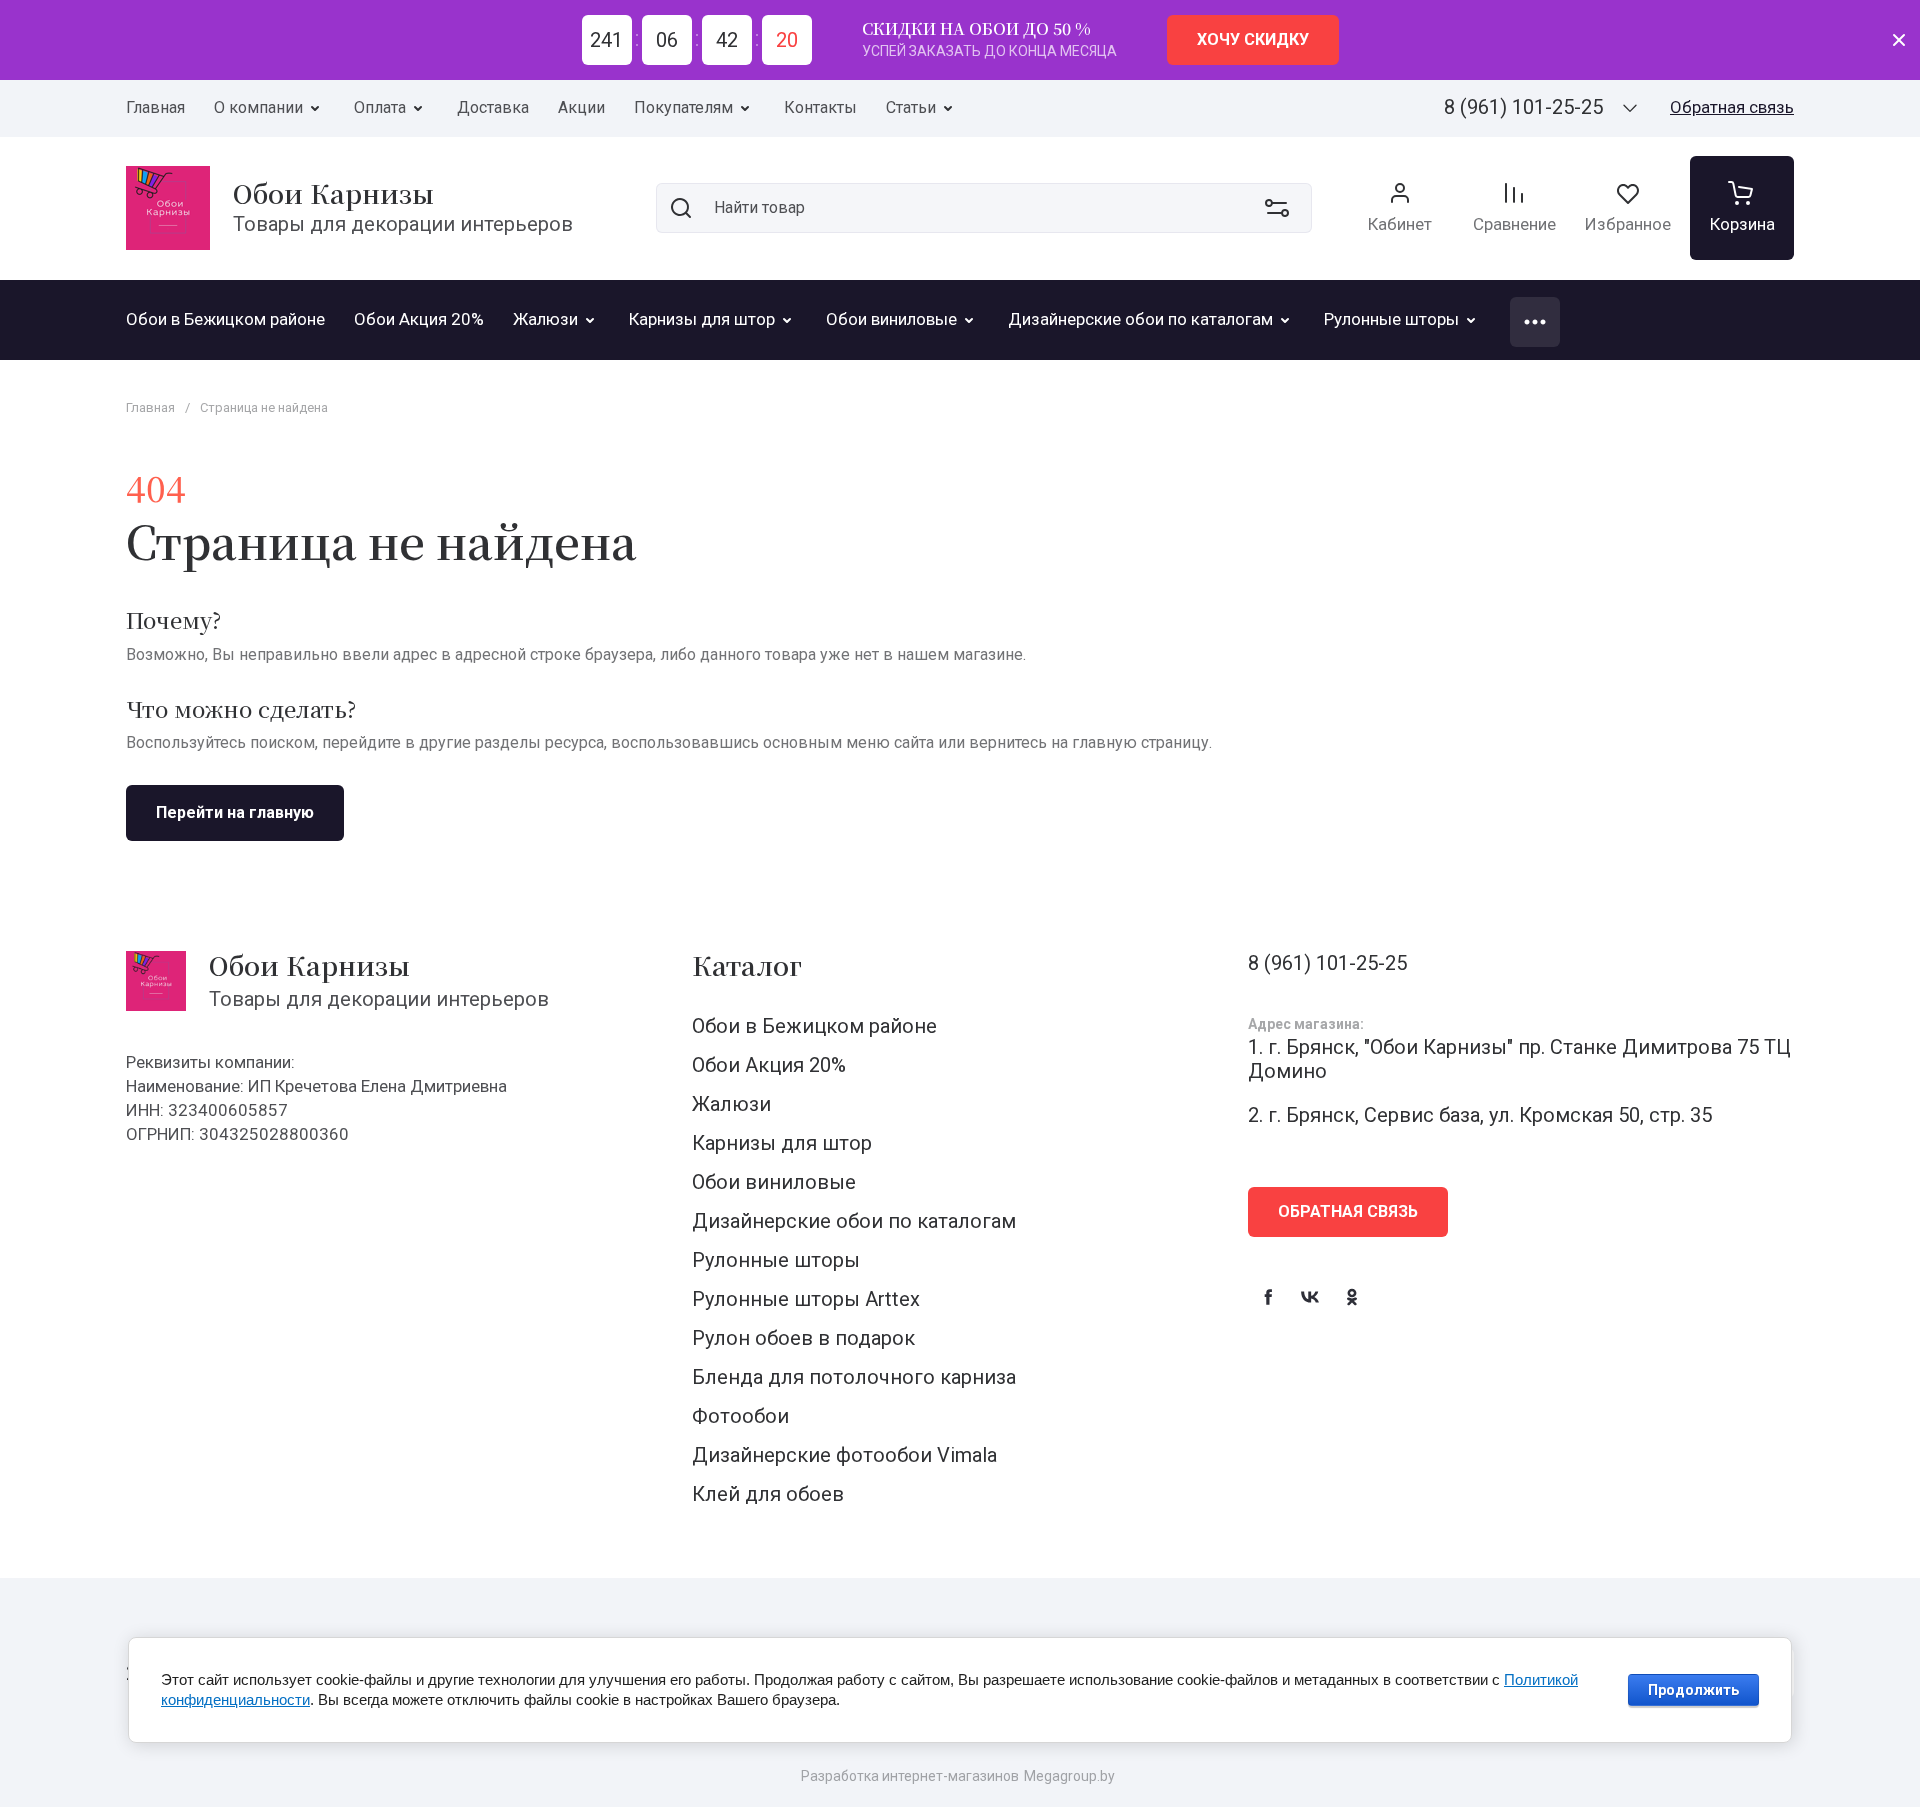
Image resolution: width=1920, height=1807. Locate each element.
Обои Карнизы (333, 192)
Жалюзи (731, 1104)
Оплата (380, 107)
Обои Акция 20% (769, 1065)
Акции (581, 107)
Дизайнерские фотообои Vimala (844, 1455)
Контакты (820, 107)
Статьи (911, 107)
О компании (258, 107)
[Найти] (681, 208)
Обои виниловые (774, 1182)
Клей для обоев (768, 1494)
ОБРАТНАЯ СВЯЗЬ (1348, 1211)
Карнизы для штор (782, 1143)
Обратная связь (1732, 107)
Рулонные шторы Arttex (806, 1299)
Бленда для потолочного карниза (854, 1377)
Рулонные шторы (776, 1260)
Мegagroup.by (1069, 1776)
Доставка (493, 107)
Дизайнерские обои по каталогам (854, 1221)
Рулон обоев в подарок (803, 1338)
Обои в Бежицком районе (814, 1026)
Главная (155, 107)
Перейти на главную (235, 812)
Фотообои (740, 1416)
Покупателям (683, 107)
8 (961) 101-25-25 (1523, 107)
